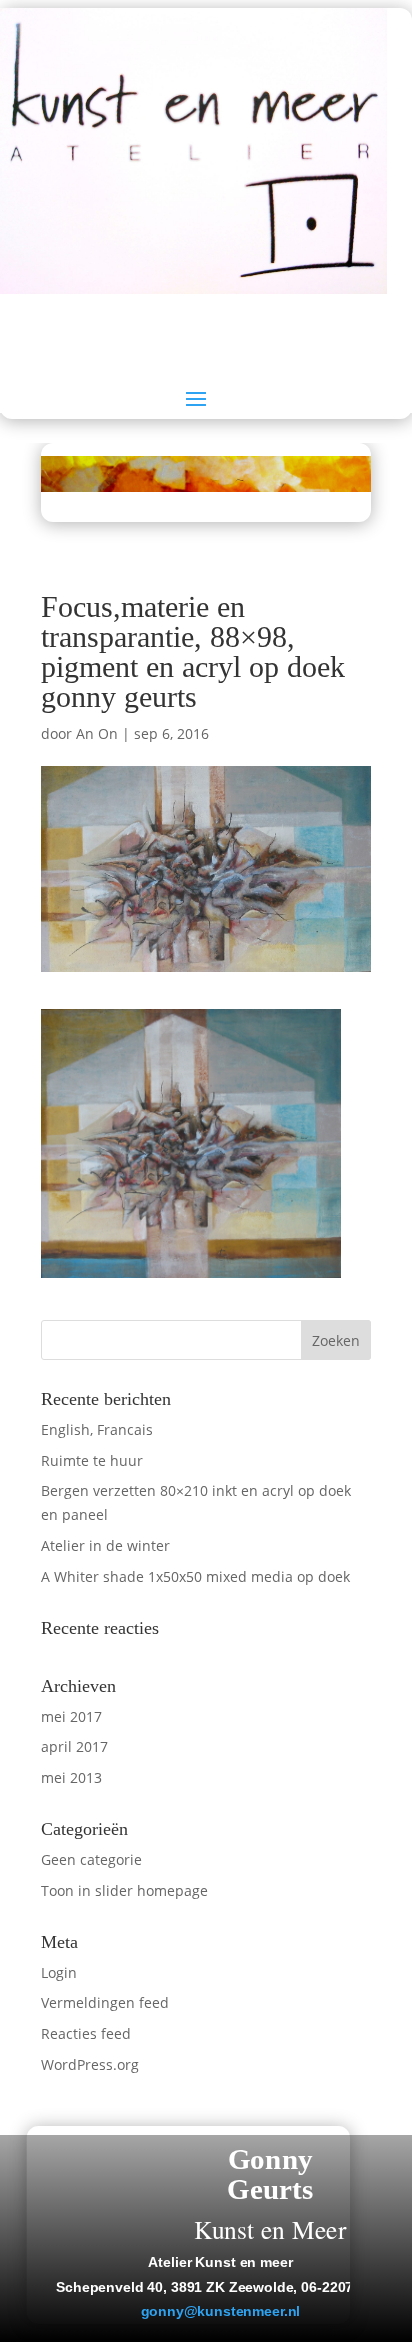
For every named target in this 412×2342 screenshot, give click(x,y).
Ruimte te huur (92, 1460)
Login (59, 1972)
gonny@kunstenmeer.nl (221, 2311)
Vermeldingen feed (105, 2002)
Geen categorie (91, 1859)
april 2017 (74, 1746)
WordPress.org (90, 2064)
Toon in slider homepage (124, 1890)
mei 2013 (71, 1777)
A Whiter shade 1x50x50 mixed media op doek (195, 1576)
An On (97, 733)
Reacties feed (86, 2033)
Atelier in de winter (105, 1545)
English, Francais (97, 1429)
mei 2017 (71, 1716)
